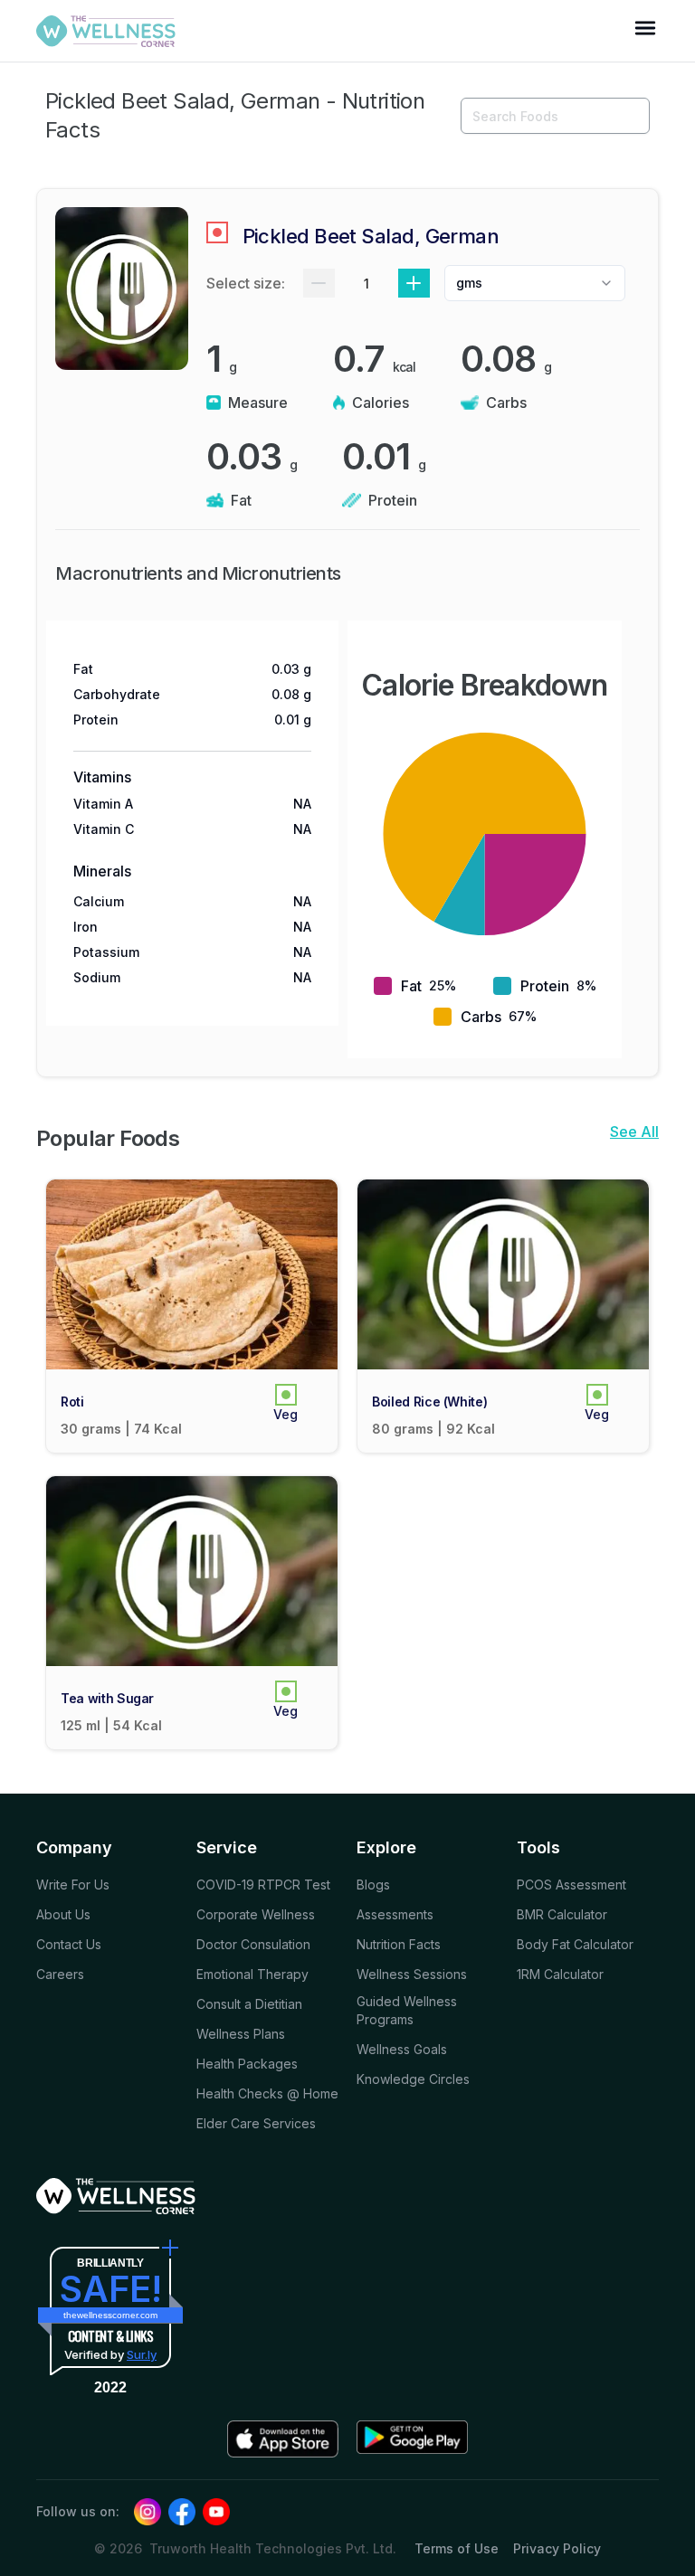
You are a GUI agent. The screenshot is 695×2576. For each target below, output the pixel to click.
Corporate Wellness (256, 1914)
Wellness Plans (241, 2034)
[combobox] (535, 283)
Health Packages (247, 2064)
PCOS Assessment (571, 1885)
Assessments (395, 1914)
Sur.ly (142, 2354)
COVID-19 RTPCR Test (263, 1885)
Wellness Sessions (412, 1974)
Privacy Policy (557, 2548)
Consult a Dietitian (249, 2004)
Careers (60, 1974)
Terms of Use (457, 2548)
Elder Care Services (256, 2123)
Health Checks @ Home (267, 2093)
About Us (63, 1914)
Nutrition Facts (399, 1944)
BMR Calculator (562, 1914)
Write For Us (73, 1885)
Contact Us (69, 1944)
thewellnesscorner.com (110, 2315)
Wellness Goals (402, 2049)
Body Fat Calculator (575, 1944)
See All (634, 1132)
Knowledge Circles (413, 2079)
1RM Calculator (560, 1974)
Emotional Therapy (252, 1974)
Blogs (373, 1885)
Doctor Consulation (253, 1944)
